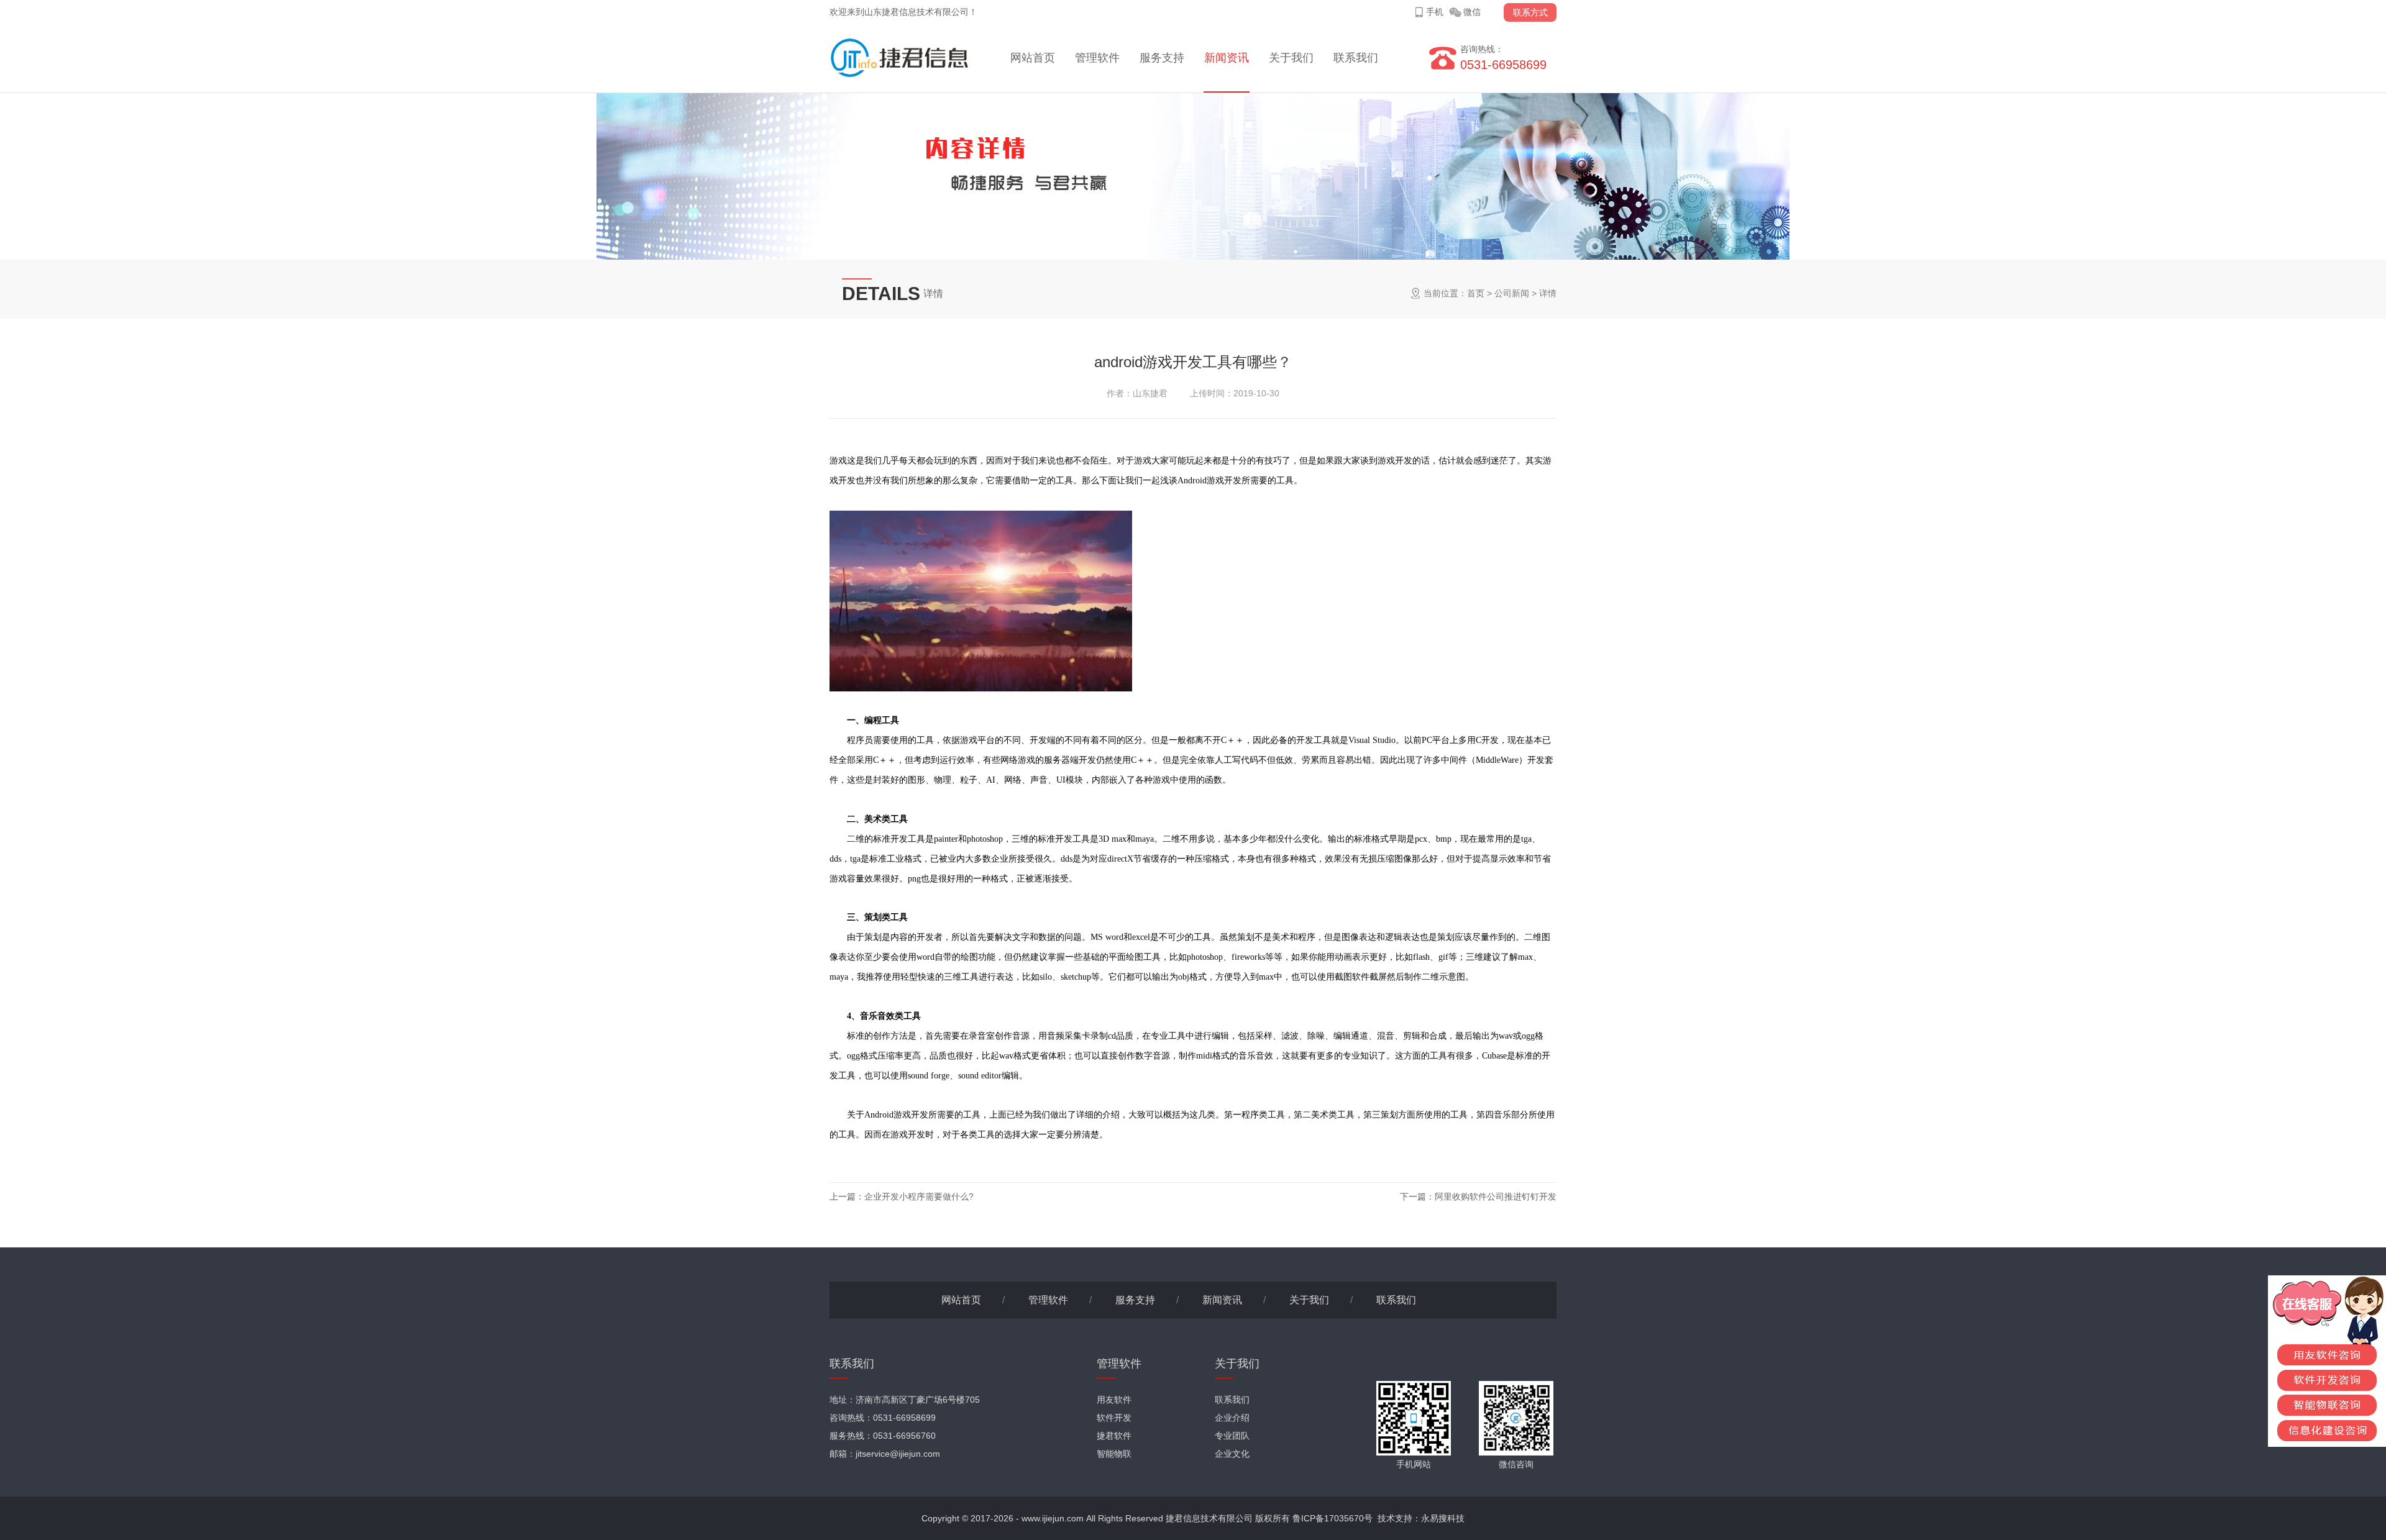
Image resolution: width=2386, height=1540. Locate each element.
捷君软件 (1114, 1436)
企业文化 (1232, 1454)
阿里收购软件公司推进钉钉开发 (1496, 1196)
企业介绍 (1232, 1418)
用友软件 (1114, 1400)
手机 (1435, 12)
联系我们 (1356, 58)
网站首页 (1033, 58)
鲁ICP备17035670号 (1332, 1518)
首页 (1476, 293)
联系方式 (1530, 12)
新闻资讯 (1227, 58)
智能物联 (1114, 1454)
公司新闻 (1512, 293)
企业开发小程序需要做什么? (919, 1196)
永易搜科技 (1443, 1518)
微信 (1472, 12)
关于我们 (1291, 58)
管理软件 (1097, 58)
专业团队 (1232, 1436)
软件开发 (1114, 1418)
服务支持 (1162, 58)
